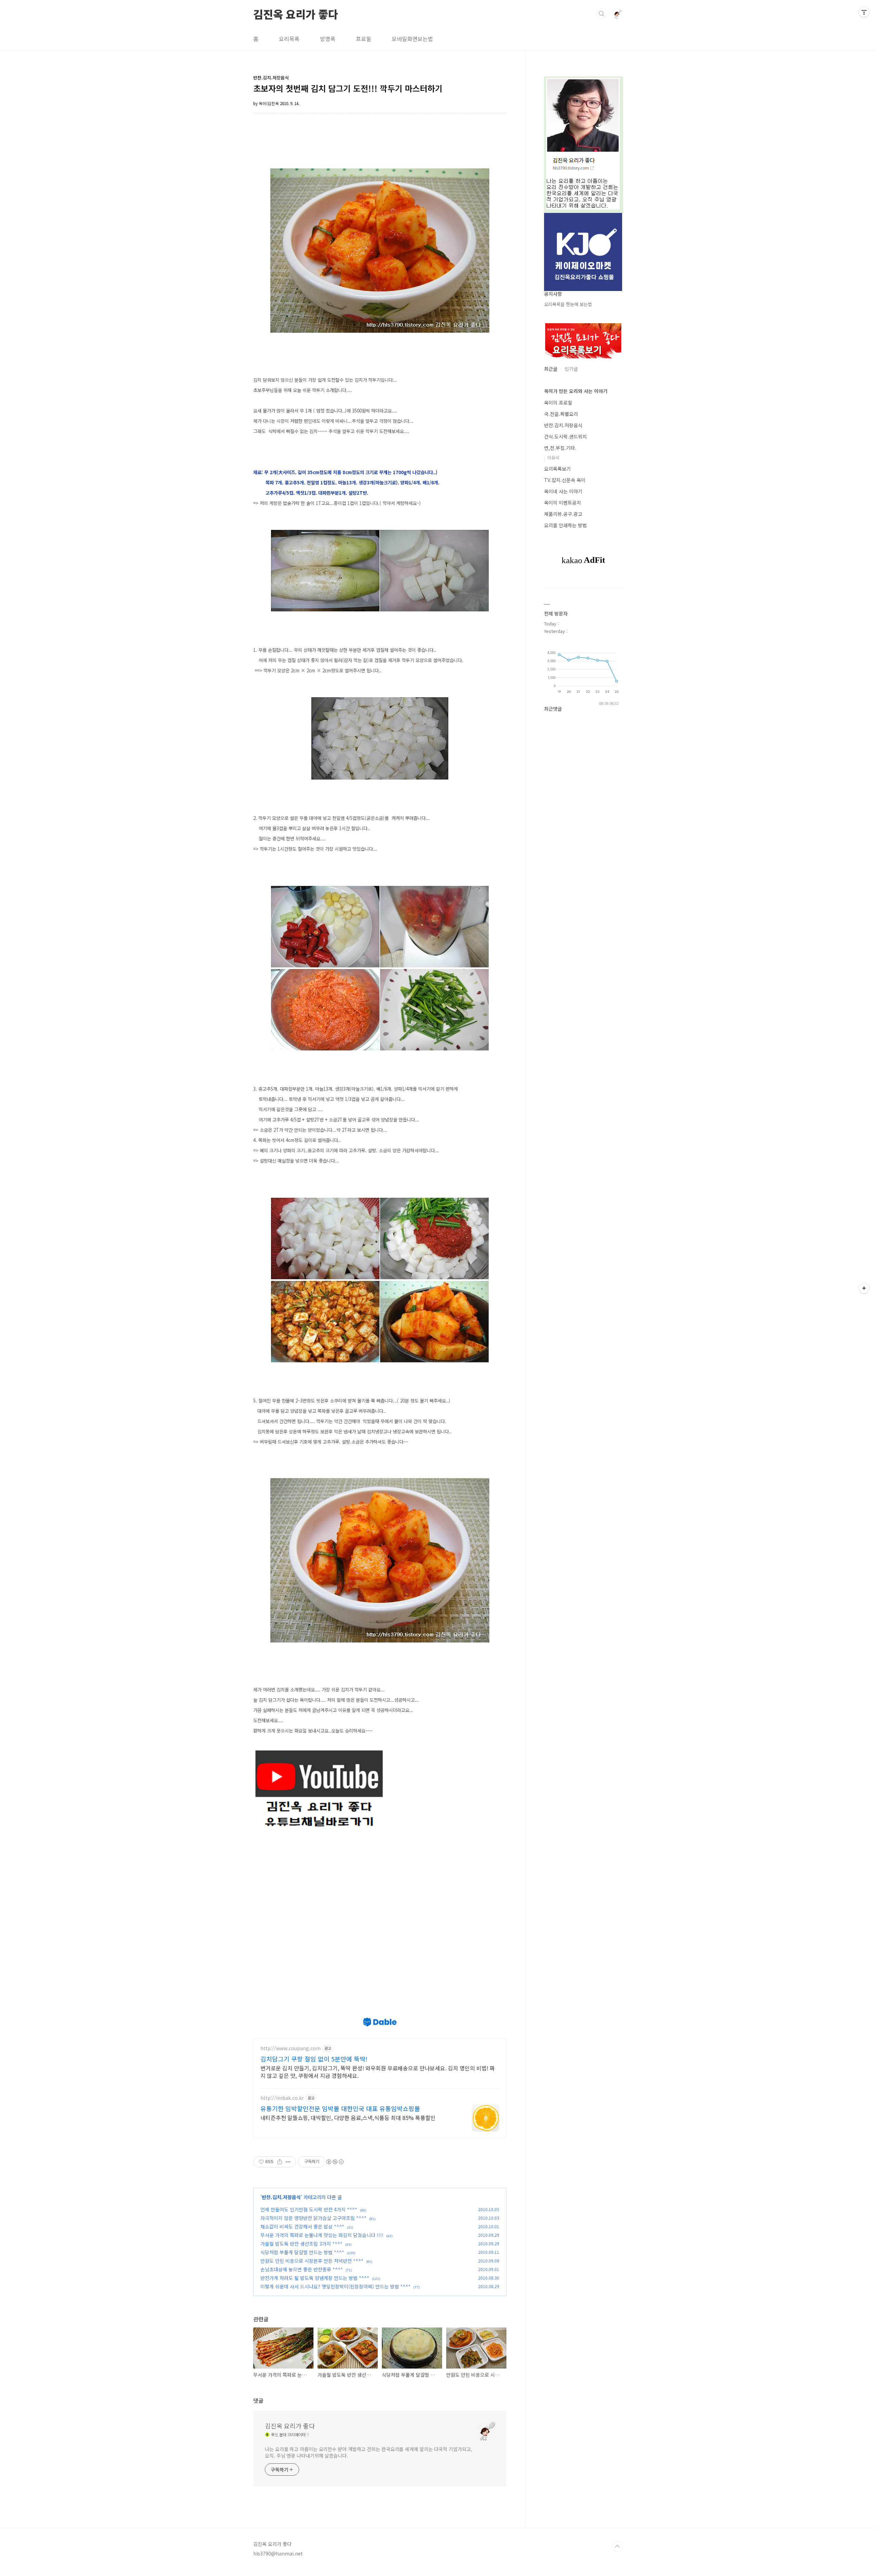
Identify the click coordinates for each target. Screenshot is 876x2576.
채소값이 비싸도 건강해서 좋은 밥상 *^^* (302, 2226)
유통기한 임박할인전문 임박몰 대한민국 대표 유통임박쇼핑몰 (340, 2108)
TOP (617, 2547)
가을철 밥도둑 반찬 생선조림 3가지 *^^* (301, 2244)
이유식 (553, 458)
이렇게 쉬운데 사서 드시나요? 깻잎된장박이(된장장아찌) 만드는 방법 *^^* (336, 2286)
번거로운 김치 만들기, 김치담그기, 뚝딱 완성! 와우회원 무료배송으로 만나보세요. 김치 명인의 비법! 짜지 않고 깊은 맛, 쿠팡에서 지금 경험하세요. (378, 2072)
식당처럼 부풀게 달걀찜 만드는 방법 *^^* (302, 2252)
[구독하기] (864, 1288)
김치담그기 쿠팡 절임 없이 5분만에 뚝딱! (314, 2059)
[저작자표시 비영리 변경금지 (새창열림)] (335, 2162)
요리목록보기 (557, 469)
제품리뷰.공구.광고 (563, 514)
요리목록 (289, 39)
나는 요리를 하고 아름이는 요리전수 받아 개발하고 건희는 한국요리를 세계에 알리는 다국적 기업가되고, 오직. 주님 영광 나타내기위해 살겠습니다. (368, 2452)
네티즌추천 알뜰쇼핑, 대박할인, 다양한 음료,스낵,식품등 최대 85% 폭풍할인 (348, 2117)
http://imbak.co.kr (282, 2098)
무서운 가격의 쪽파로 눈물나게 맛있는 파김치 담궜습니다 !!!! (322, 2235)
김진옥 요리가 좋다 (296, 13)
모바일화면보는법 (412, 39)
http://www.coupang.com (291, 2048)
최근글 (551, 369)
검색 (602, 14)
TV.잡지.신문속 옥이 (565, 480)
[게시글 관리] (288, 2162)
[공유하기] (280, 2162)
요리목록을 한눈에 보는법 (568, 304)
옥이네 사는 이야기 (563, 491)
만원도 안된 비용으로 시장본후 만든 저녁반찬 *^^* (312, 2261)
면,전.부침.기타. (560, 448)
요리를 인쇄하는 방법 (565, 525)
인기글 (571, 369)
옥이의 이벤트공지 (563, 503)
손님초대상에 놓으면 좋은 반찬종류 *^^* (302, 2269)
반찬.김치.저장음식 (281, 2197)
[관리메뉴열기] (864, 12)
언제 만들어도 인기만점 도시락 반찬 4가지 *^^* (309, 2209)
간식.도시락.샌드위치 (565, 436)
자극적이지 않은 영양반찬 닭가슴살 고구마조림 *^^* (313, 2218)
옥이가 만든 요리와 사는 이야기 (576, 391)
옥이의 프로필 (558, 403)
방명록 (328, 39)
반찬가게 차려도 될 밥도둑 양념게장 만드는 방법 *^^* (315, 2278)
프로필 (364, 39)
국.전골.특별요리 (561, 414)
